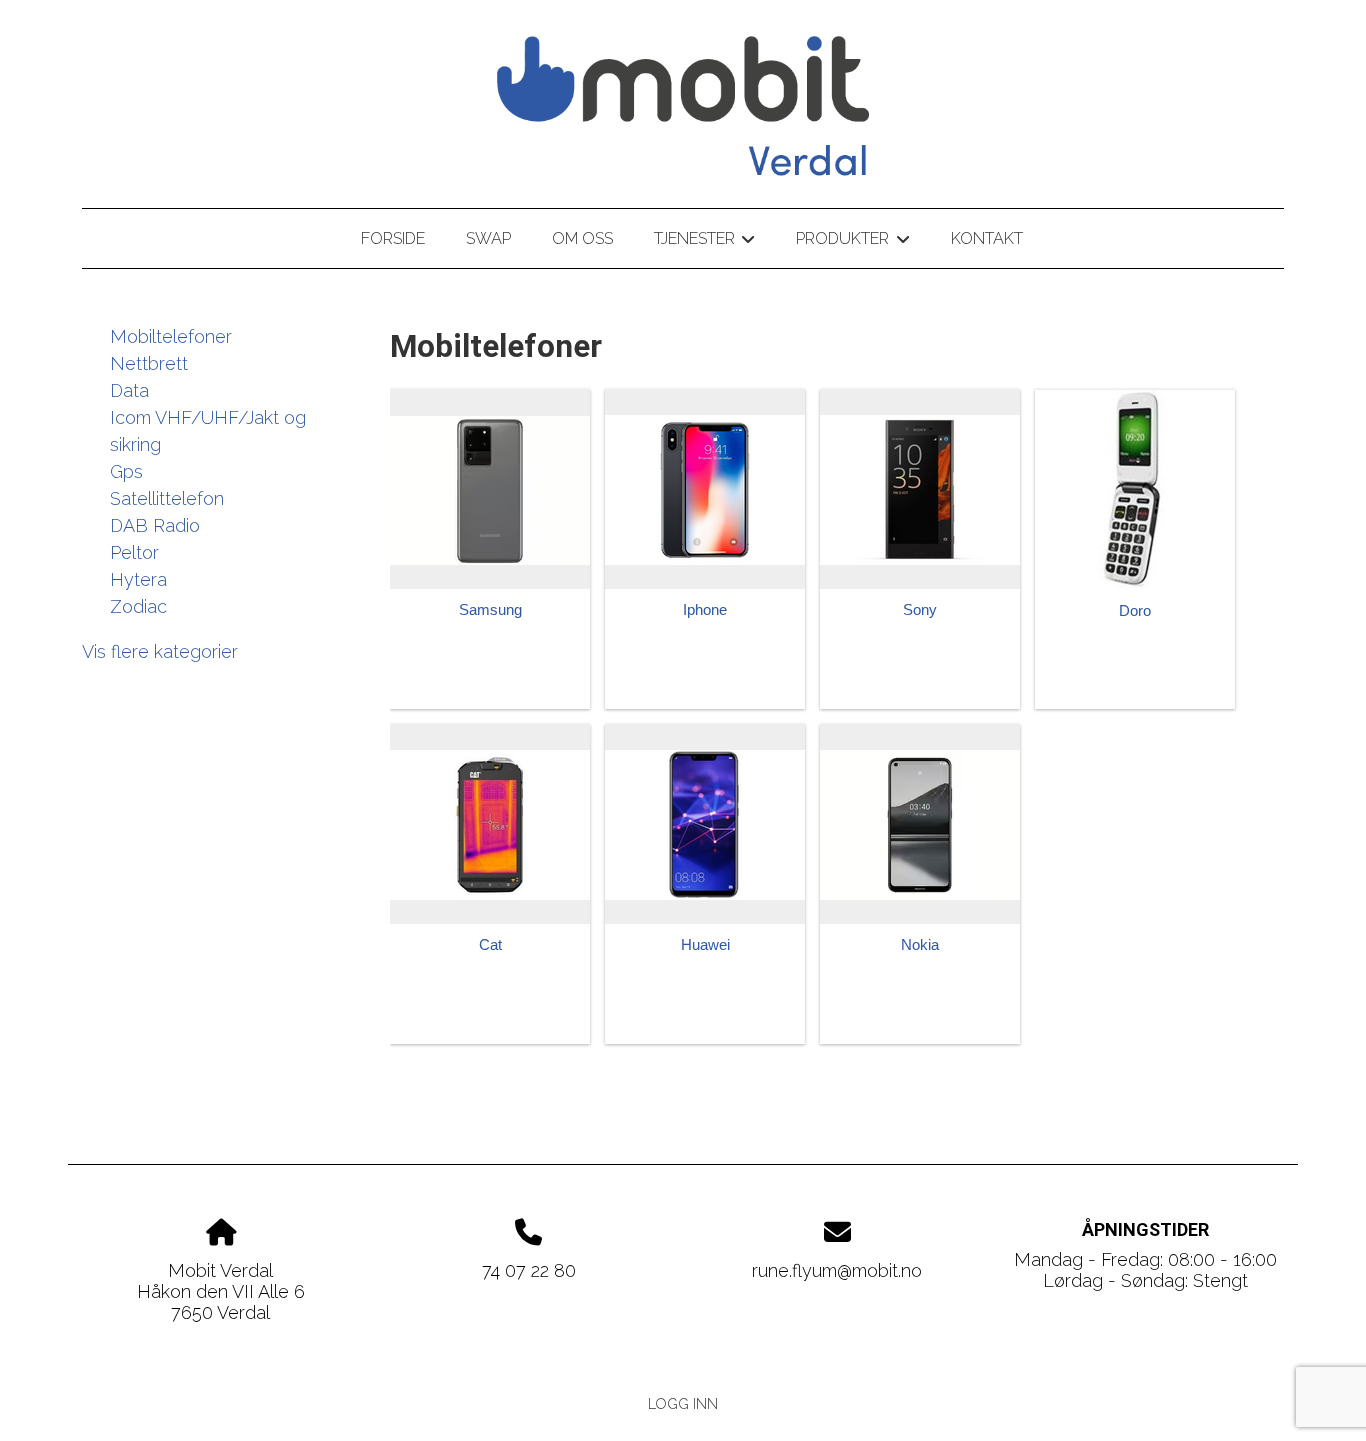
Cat (490, 944)
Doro (1135, 610)
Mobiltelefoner (171, 336)
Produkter (852, 242)
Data (129, 390)
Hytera (138, 579)
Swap (488, 238)
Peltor (134, 552)
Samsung (490, 609)
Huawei (705, 944)
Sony (920, 609)
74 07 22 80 (529, 1270)
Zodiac (138, 606)
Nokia (920, 944)
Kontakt (987, 238)
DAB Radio (155, 525)
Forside (393, 238)
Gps (126, 471)
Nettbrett (149, 363)
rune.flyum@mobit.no (837, 1270)
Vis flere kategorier (160, 651)
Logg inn (683, 1403)
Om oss (582, 238)
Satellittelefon (167, 498)
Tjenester (704, 242)
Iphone (705, 609)
